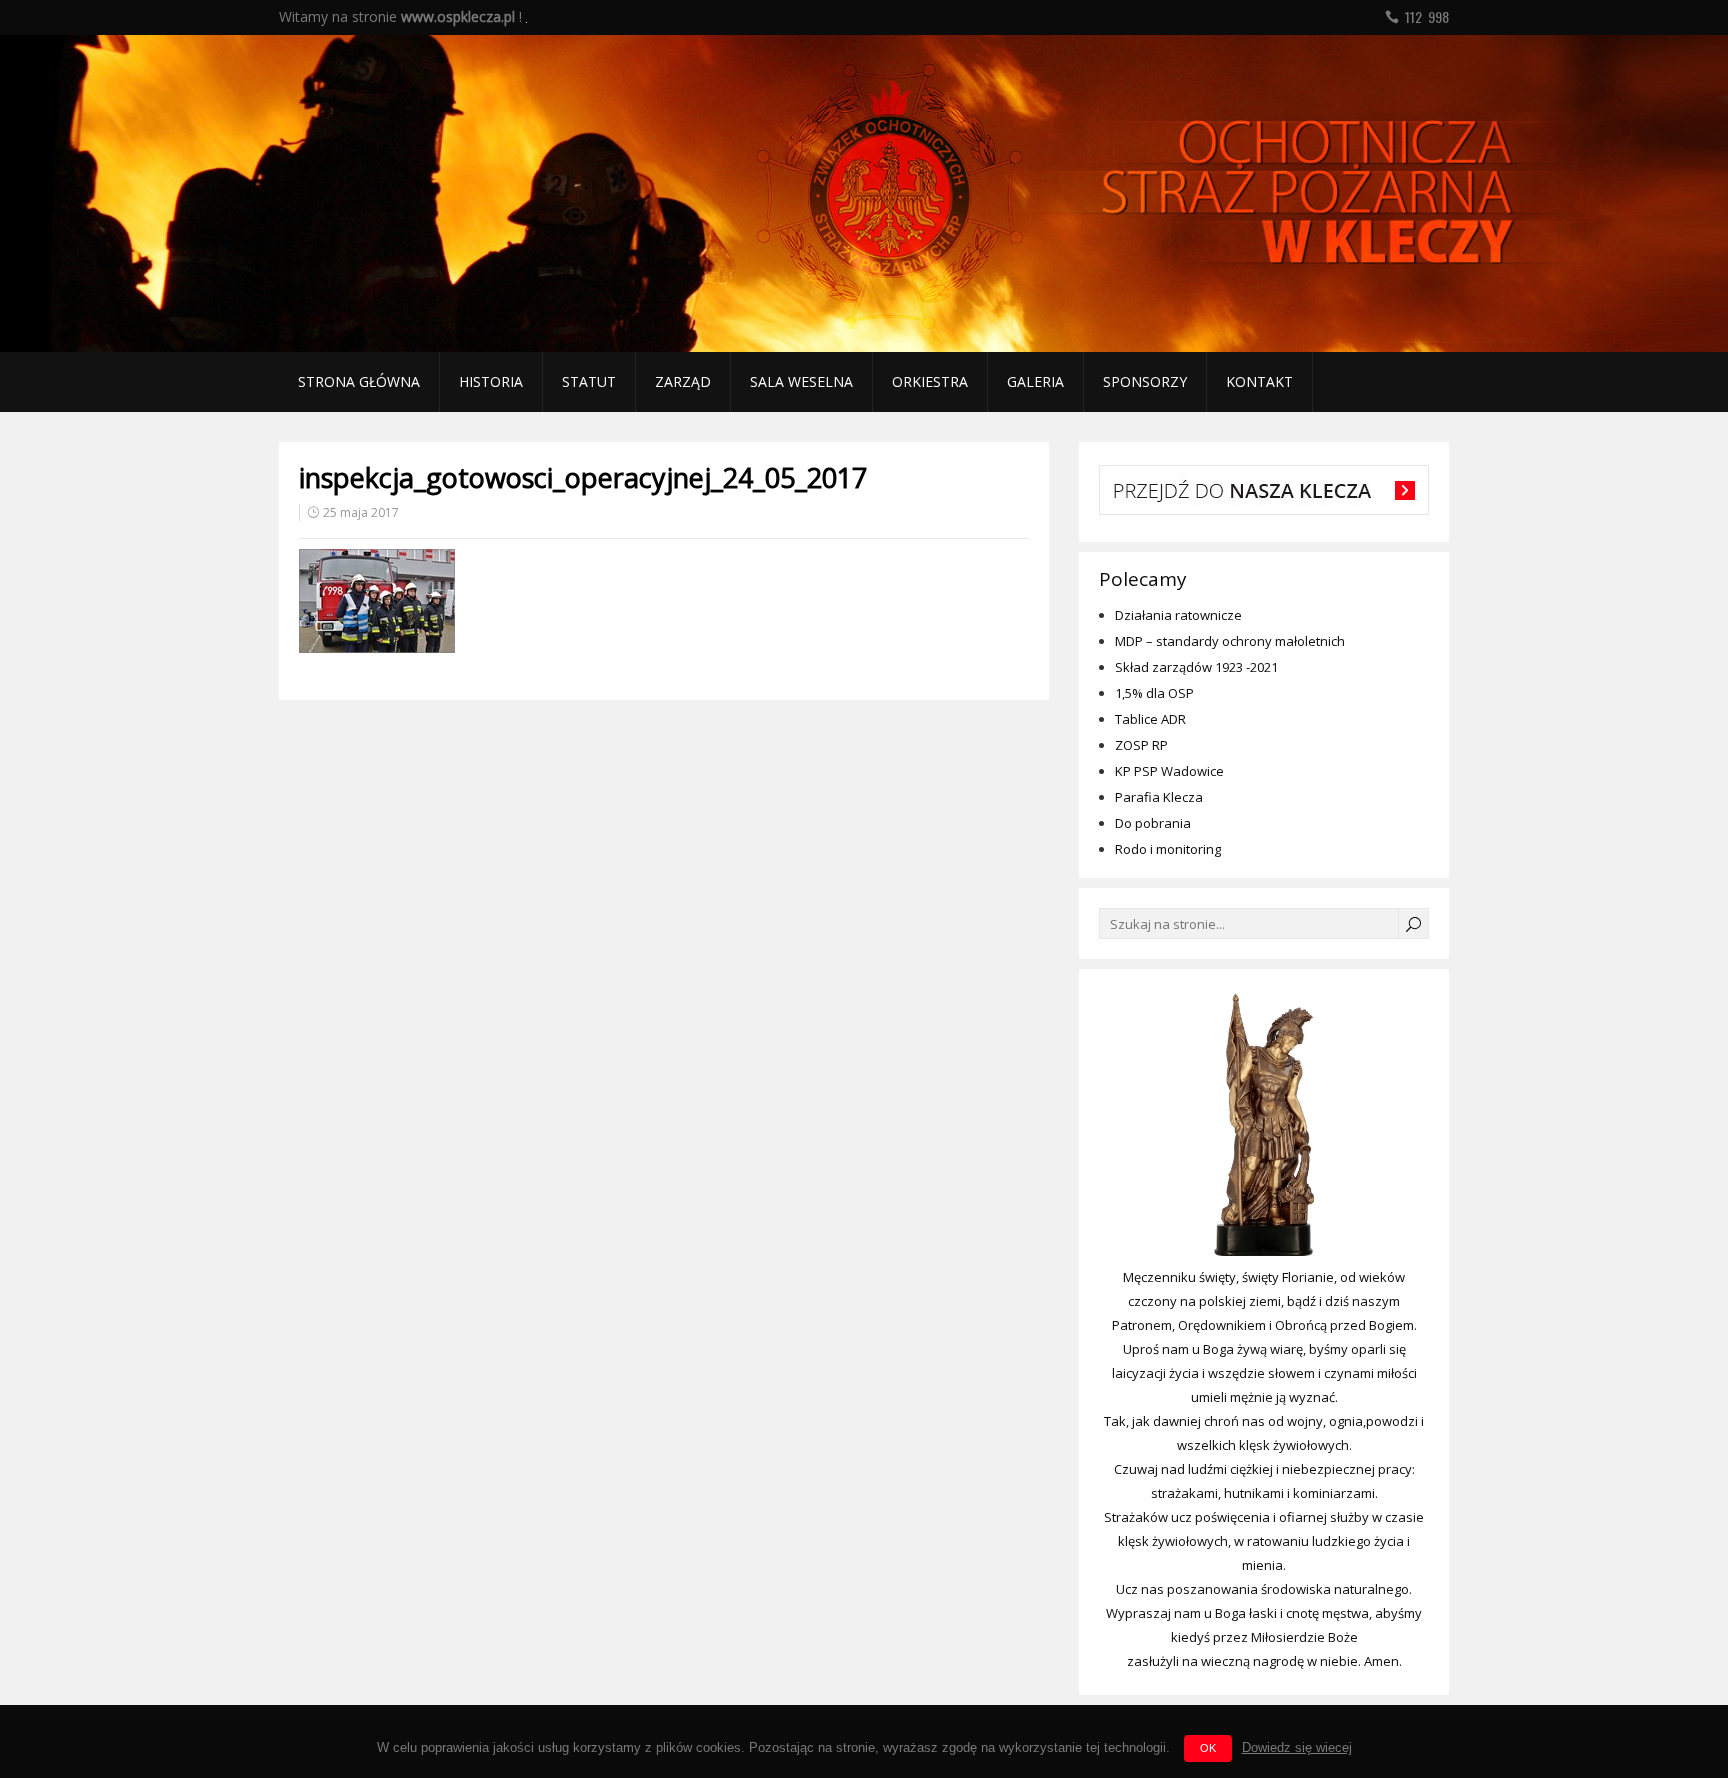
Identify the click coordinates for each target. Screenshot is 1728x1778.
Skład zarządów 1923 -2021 (1196, 667)
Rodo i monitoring (1168, 849)
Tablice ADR (1150, 719)
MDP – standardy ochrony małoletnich (1230, 641)
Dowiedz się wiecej (1297, 1747)
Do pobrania (1153, 823)
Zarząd (683, 381)
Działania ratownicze (1178, 615)
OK (1208, 1748)
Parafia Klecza (1159, 797)
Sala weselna (801, 381)
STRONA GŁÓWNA (359, 381)
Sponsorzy (1145, 381)
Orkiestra (930, 381)
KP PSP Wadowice (1169, 771)
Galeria (1035, 381)
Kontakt (1259, 381)
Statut (589, 381)
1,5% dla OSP (1154, 693)
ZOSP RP (1141, 745)
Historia (491, 381)
